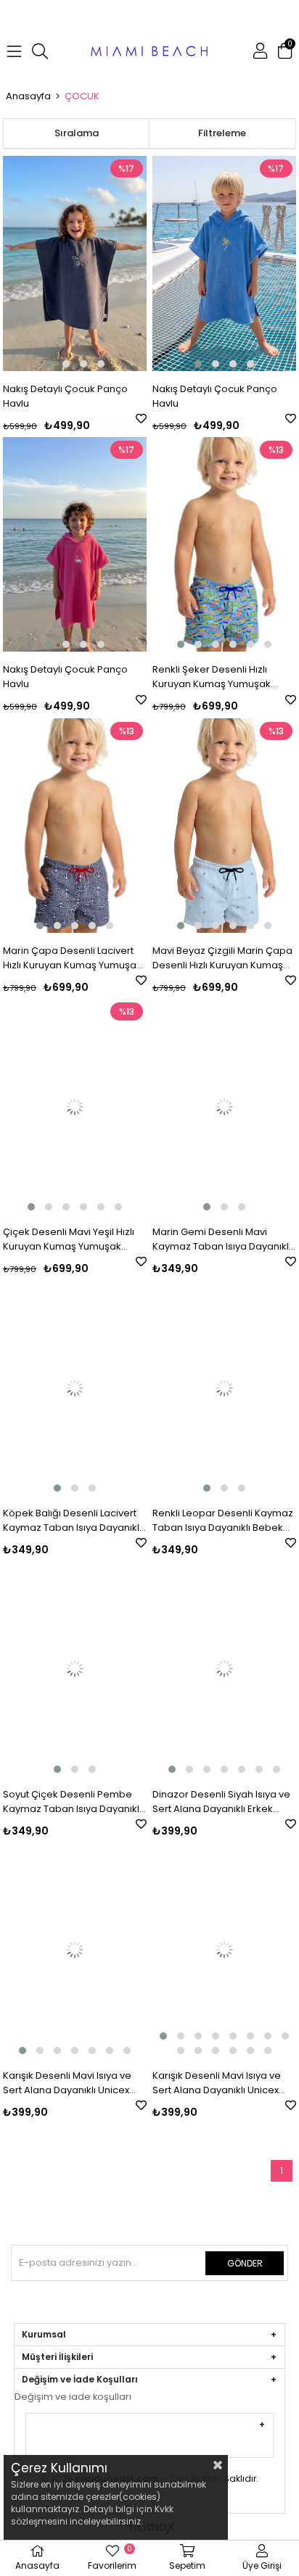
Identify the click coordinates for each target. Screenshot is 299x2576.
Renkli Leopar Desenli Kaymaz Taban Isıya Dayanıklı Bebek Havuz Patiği (223, 1521)
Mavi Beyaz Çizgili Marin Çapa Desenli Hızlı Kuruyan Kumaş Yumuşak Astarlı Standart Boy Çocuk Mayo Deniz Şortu (222, 958)
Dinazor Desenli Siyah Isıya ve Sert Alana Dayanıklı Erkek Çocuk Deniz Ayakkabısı (221, 1802)
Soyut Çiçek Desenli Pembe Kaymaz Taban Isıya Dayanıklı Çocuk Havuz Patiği (72, 1802)
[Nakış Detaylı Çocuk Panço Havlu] (75, 263)
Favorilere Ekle (141, 419)
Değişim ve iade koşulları (73, 2397)
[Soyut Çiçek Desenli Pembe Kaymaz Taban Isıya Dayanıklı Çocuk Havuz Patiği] (75, 1669)
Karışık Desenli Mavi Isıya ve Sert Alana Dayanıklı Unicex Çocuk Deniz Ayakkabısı (67, 2083)
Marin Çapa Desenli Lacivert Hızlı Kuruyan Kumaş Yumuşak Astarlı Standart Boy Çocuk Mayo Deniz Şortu (72, 958)
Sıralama (77, 133)
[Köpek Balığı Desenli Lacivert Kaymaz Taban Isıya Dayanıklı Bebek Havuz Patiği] (75, 1388)
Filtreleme (222, 133)
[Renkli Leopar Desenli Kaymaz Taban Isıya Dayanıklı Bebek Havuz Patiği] (224, 1388)
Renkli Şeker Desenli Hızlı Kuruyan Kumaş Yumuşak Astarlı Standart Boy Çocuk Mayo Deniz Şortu (214, 677)
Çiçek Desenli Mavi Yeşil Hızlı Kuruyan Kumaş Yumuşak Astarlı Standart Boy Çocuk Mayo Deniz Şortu (69, 1239)
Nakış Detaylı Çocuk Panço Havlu (65, 396)
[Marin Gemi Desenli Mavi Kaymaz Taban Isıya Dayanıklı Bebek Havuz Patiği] (224, 1106)
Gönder (245, 2263)
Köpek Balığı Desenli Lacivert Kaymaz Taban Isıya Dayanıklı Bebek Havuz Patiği (72, 1521)
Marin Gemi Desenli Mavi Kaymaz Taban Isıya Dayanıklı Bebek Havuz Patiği (222, 1239)
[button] (49, 364)
